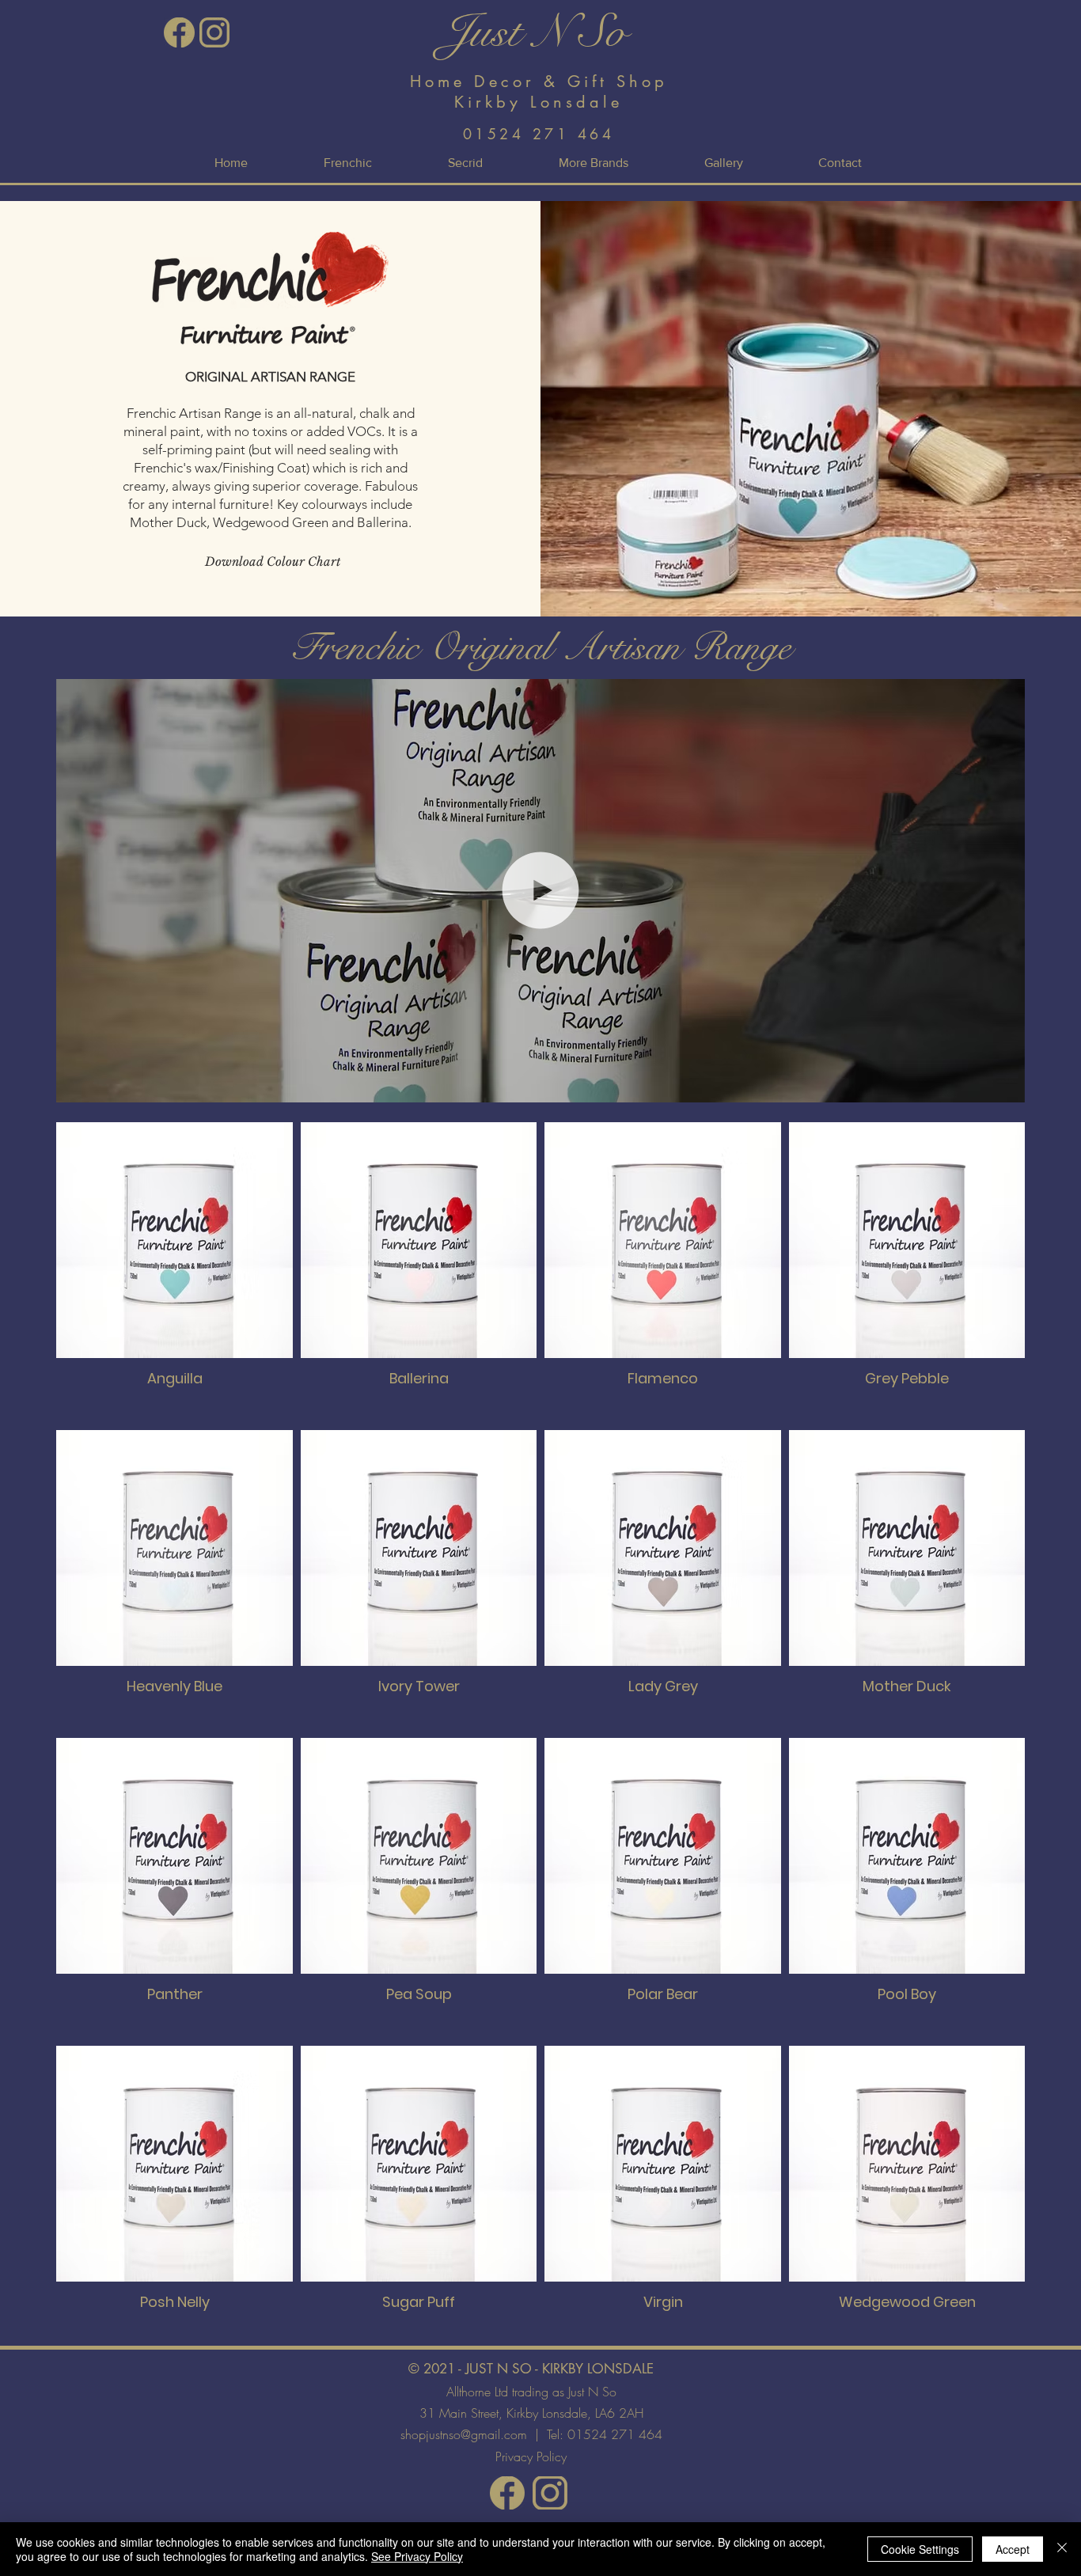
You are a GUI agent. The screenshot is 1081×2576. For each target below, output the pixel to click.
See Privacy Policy (417, 2556)
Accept (1013, 2549)
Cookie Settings (920, 2549)
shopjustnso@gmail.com (464, 2434)
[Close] (1062, 2549)
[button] (594, 163)
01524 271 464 (615, 2434)
